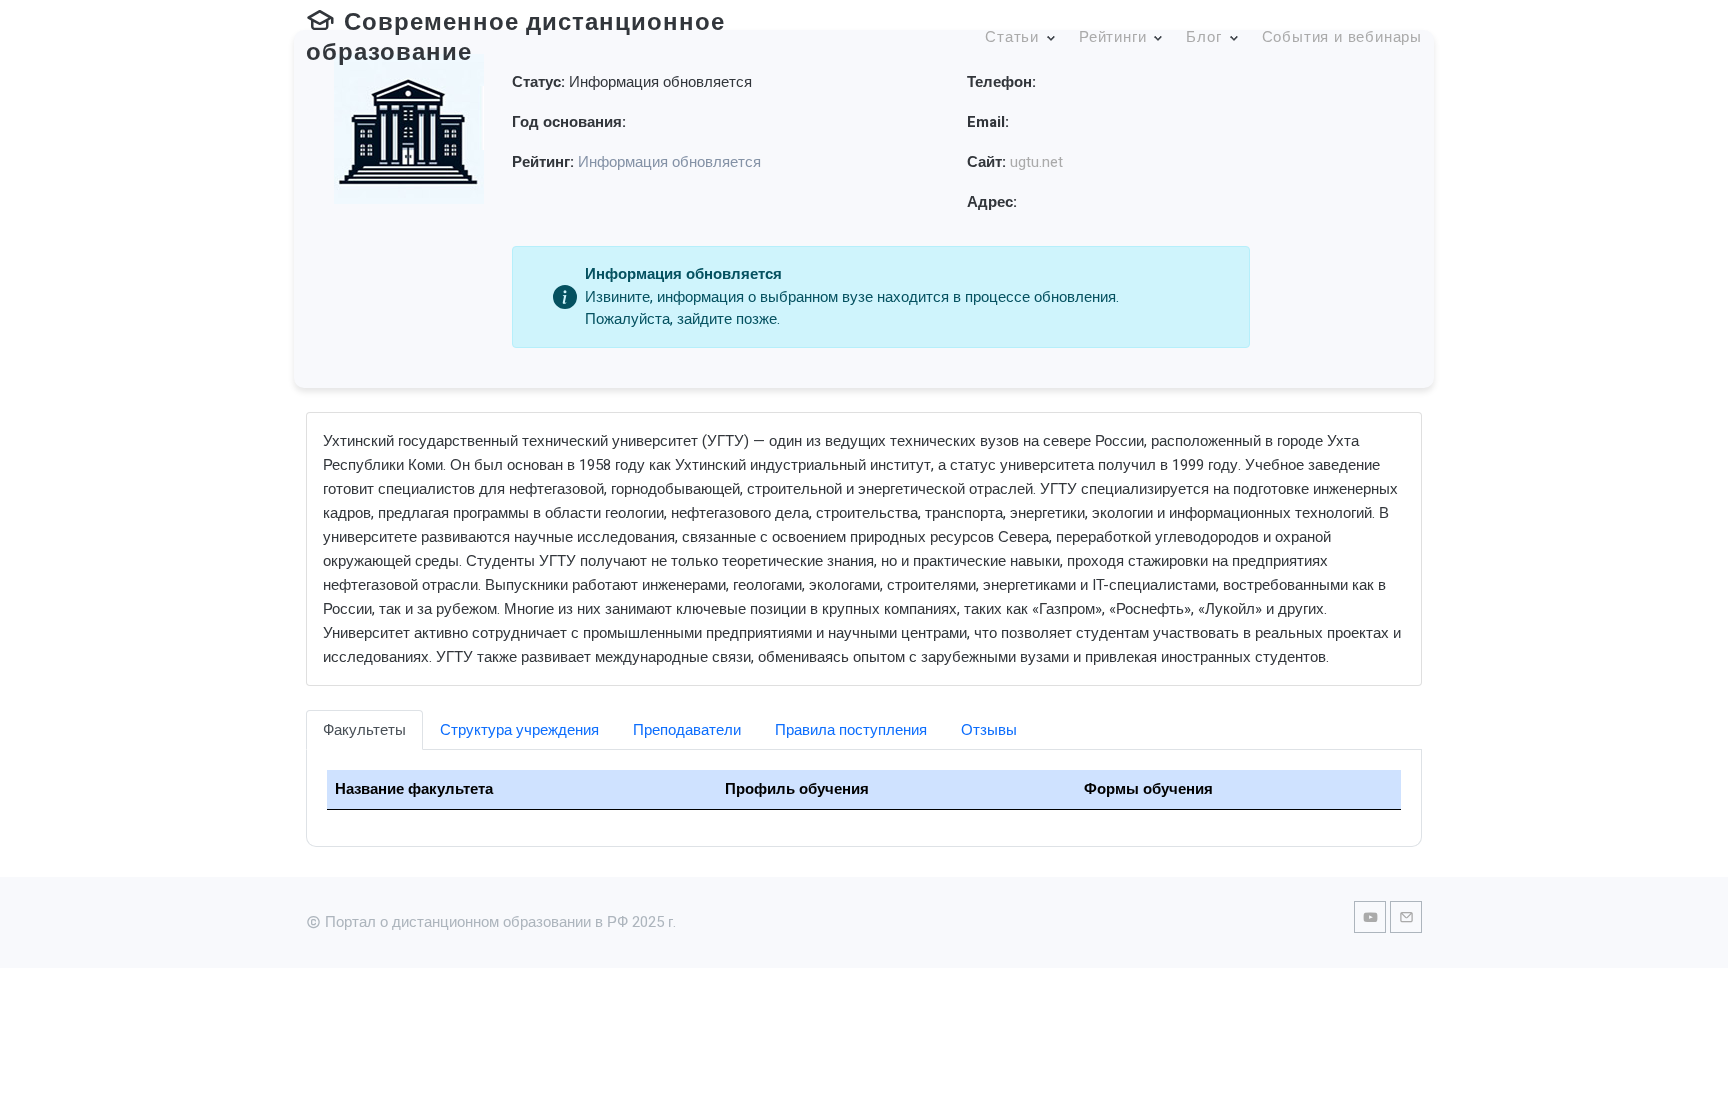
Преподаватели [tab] (687, 730)
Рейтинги (1112, 37)
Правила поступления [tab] (851, 730)
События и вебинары (1342, 37)
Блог (1203, 37)
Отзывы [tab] (989, 730)
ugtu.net (1036, 162)
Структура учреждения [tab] (519, 730)
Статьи (1012, 37)
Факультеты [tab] (364, 730)
